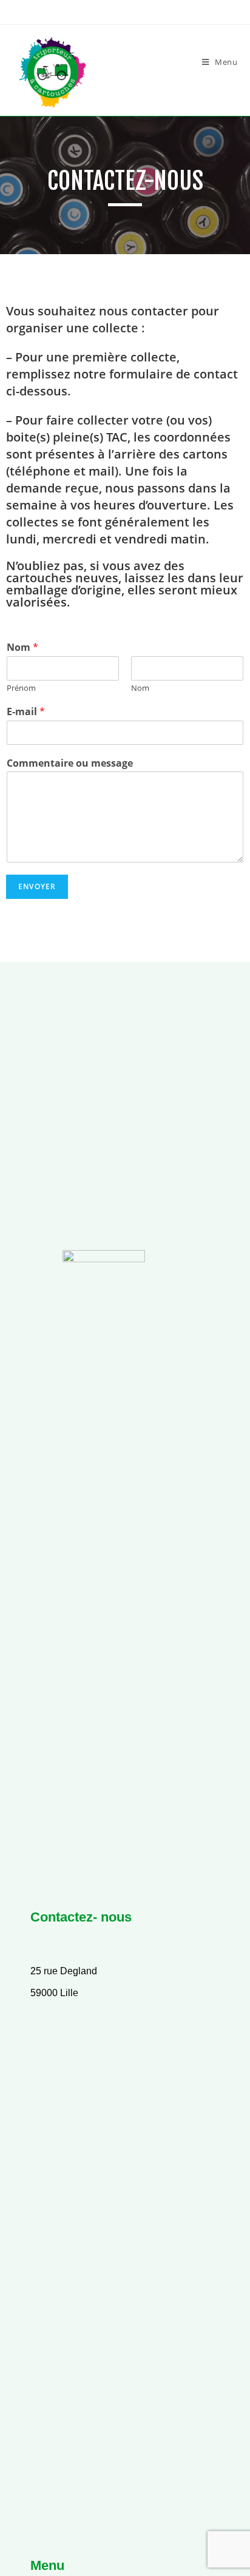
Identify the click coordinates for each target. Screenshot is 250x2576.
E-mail (26, 712)
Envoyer (37, 886)
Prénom (21, 688)
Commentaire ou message (70, 763)
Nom (22, 647)
